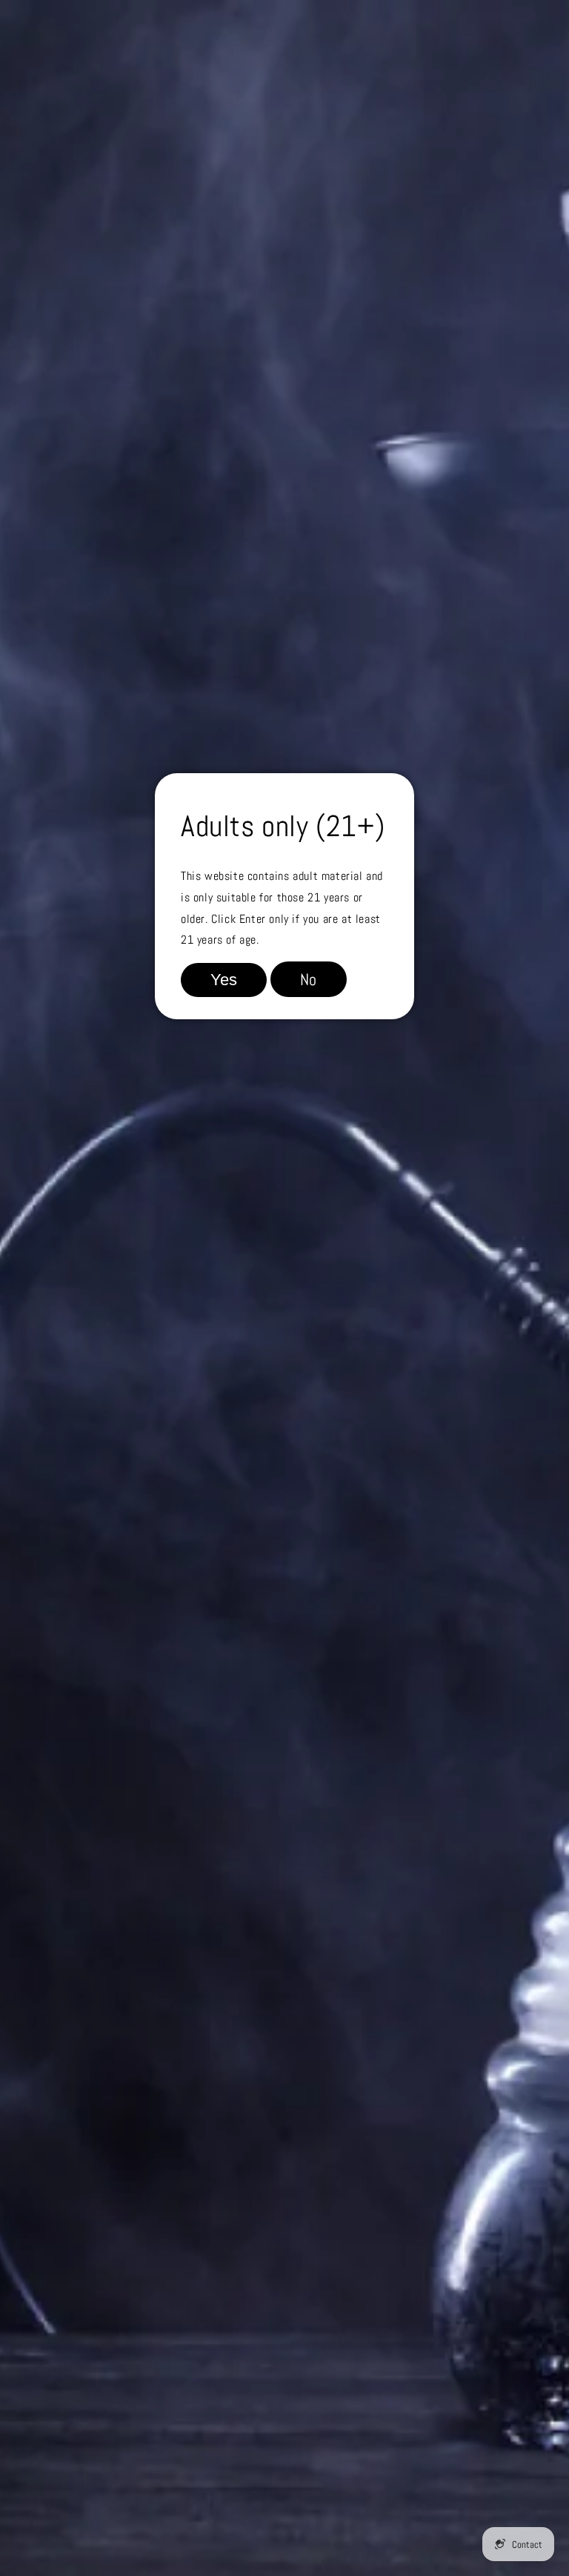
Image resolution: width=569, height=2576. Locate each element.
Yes (224, 980)
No (309, 979)
